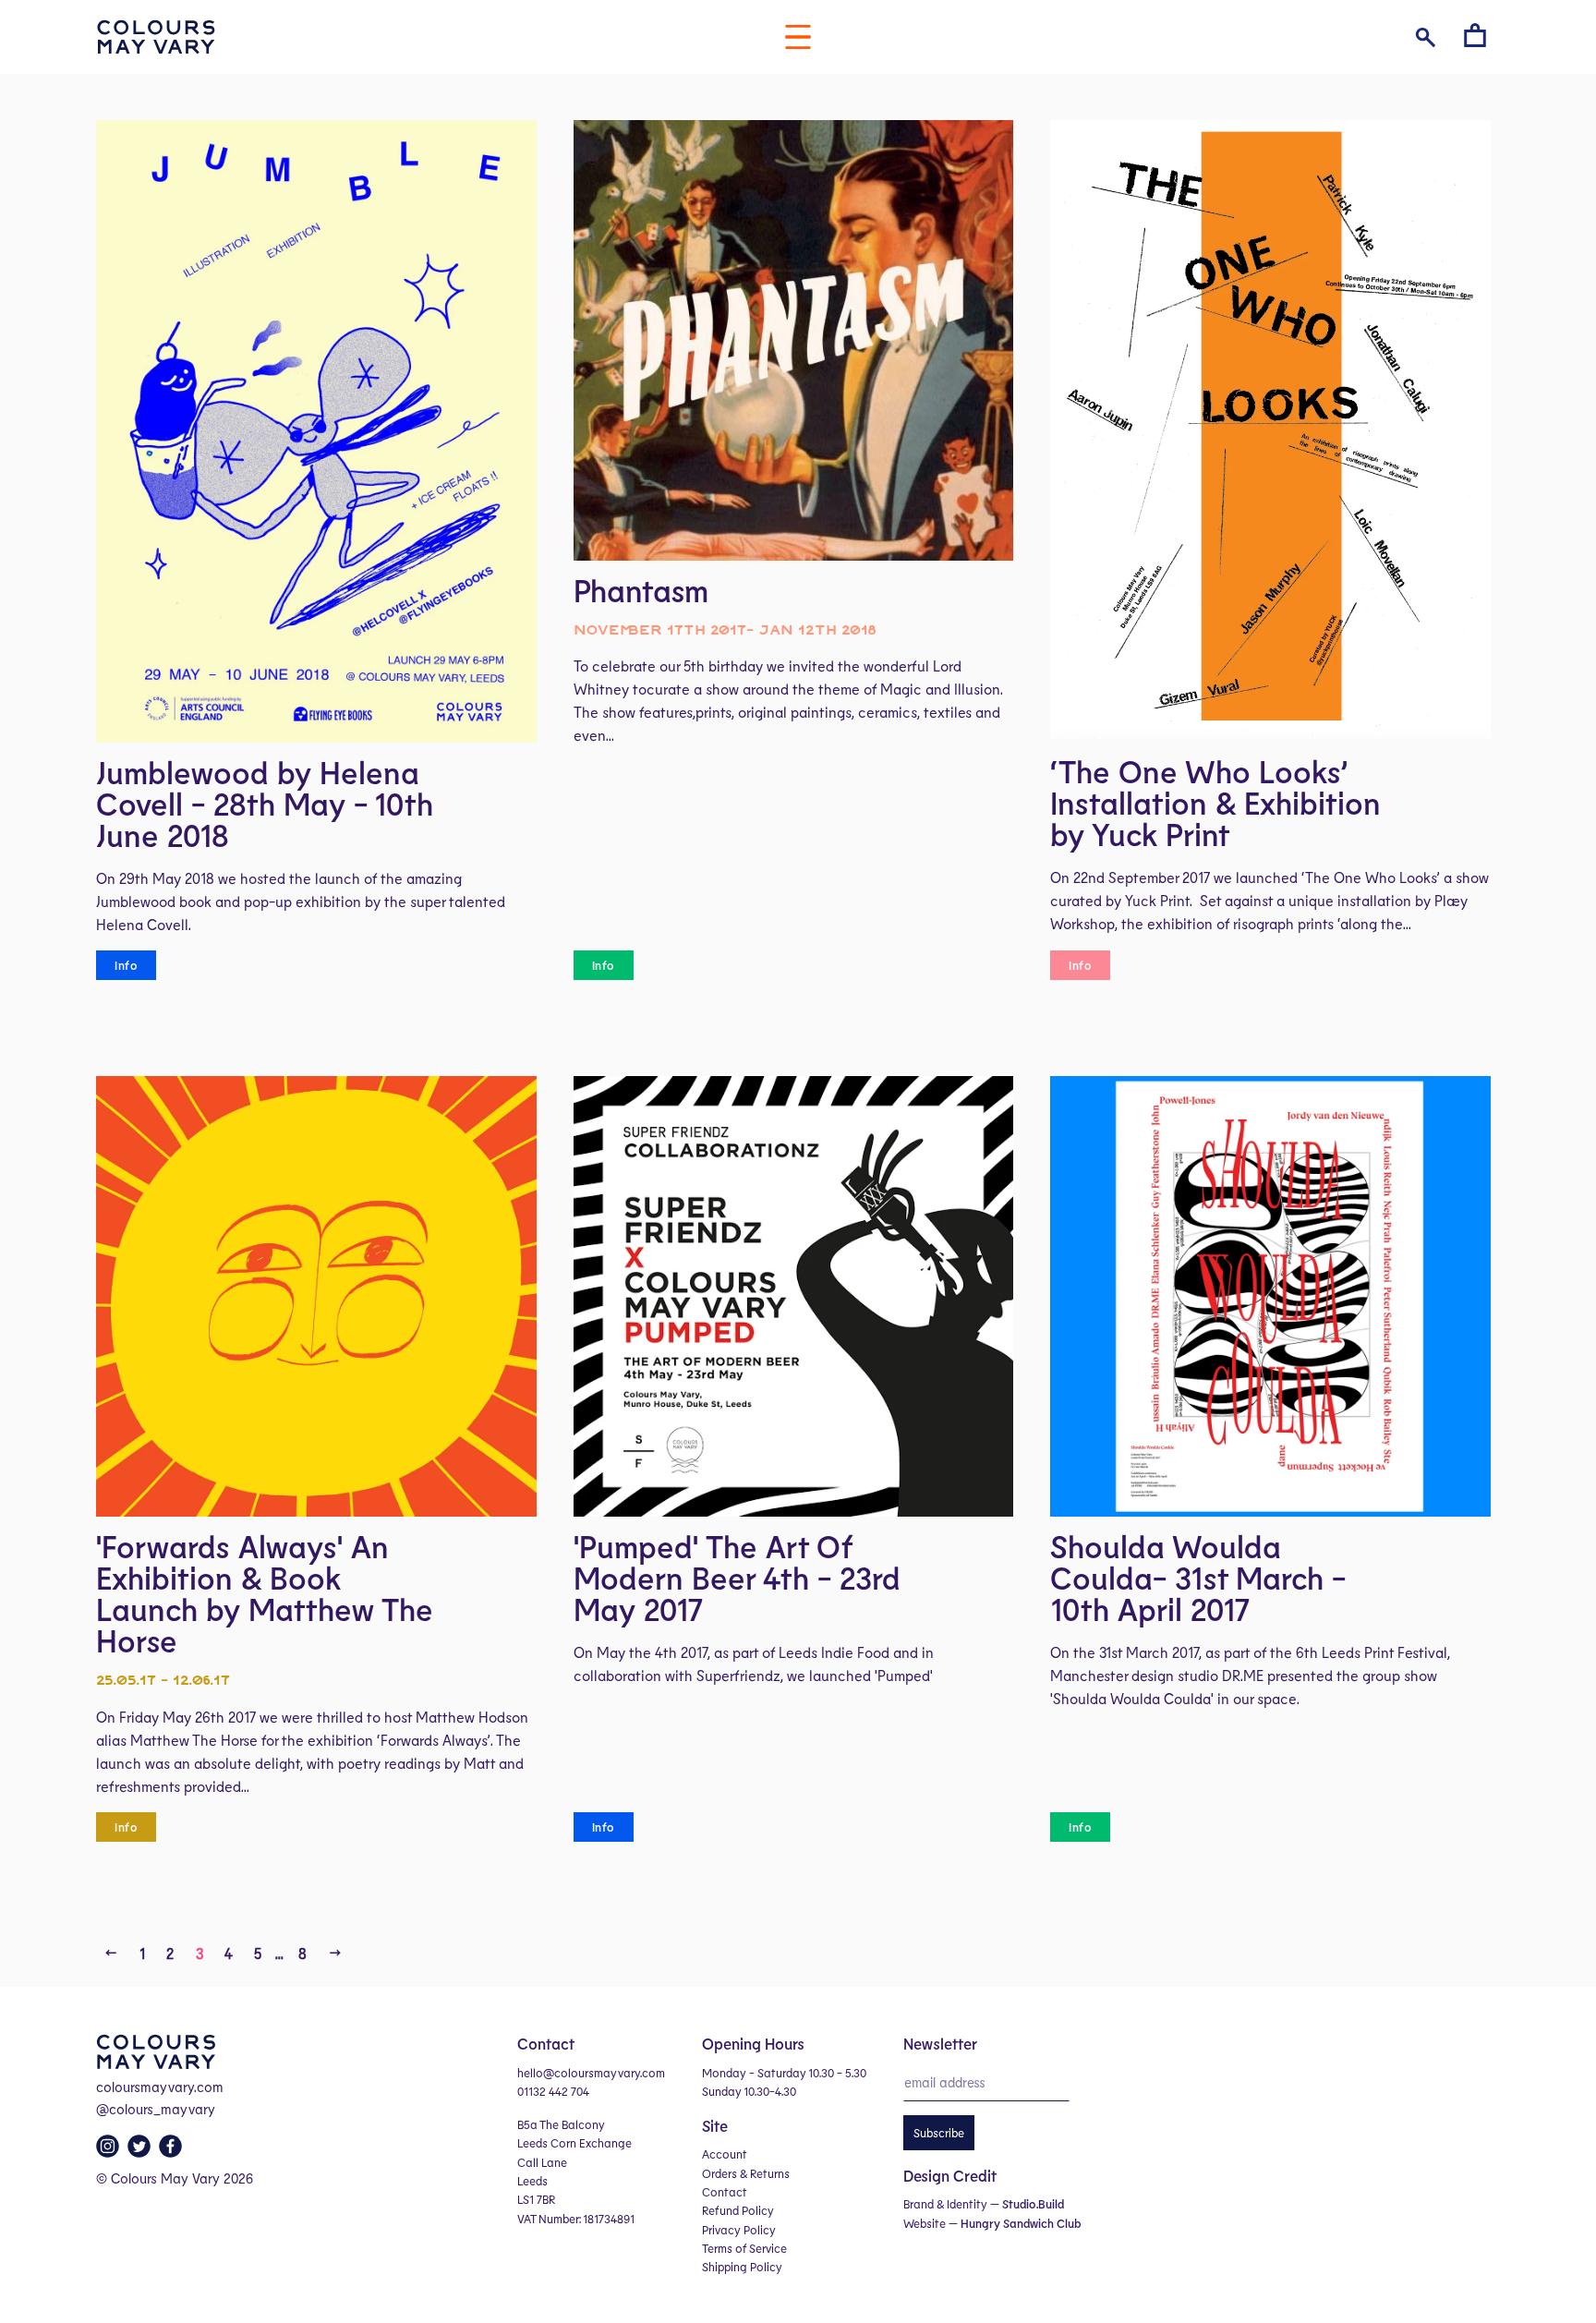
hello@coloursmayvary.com (591, 2073)
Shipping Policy (742, 2267)
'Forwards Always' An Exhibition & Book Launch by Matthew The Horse (265, 1593)
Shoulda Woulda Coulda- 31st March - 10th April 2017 (1198, 1578)
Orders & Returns (746, 2173)
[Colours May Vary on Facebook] (173, 2151)
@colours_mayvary (156, 2109)
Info (126, 965)
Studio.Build (1033, 2204)
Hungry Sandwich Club (1021, 2223)
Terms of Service (744, 2248)
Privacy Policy (739, 2230)
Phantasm (641, 590)
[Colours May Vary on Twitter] (141, 2151)
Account (725, 2154)
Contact (725, 2192)
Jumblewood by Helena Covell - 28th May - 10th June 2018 (265, 804)
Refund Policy (738, 2210)
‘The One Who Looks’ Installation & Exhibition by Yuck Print (1215, 803)
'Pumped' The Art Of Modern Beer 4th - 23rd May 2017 (737, 1578)
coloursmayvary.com (160, 2087)
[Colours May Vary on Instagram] (110, 2151)
